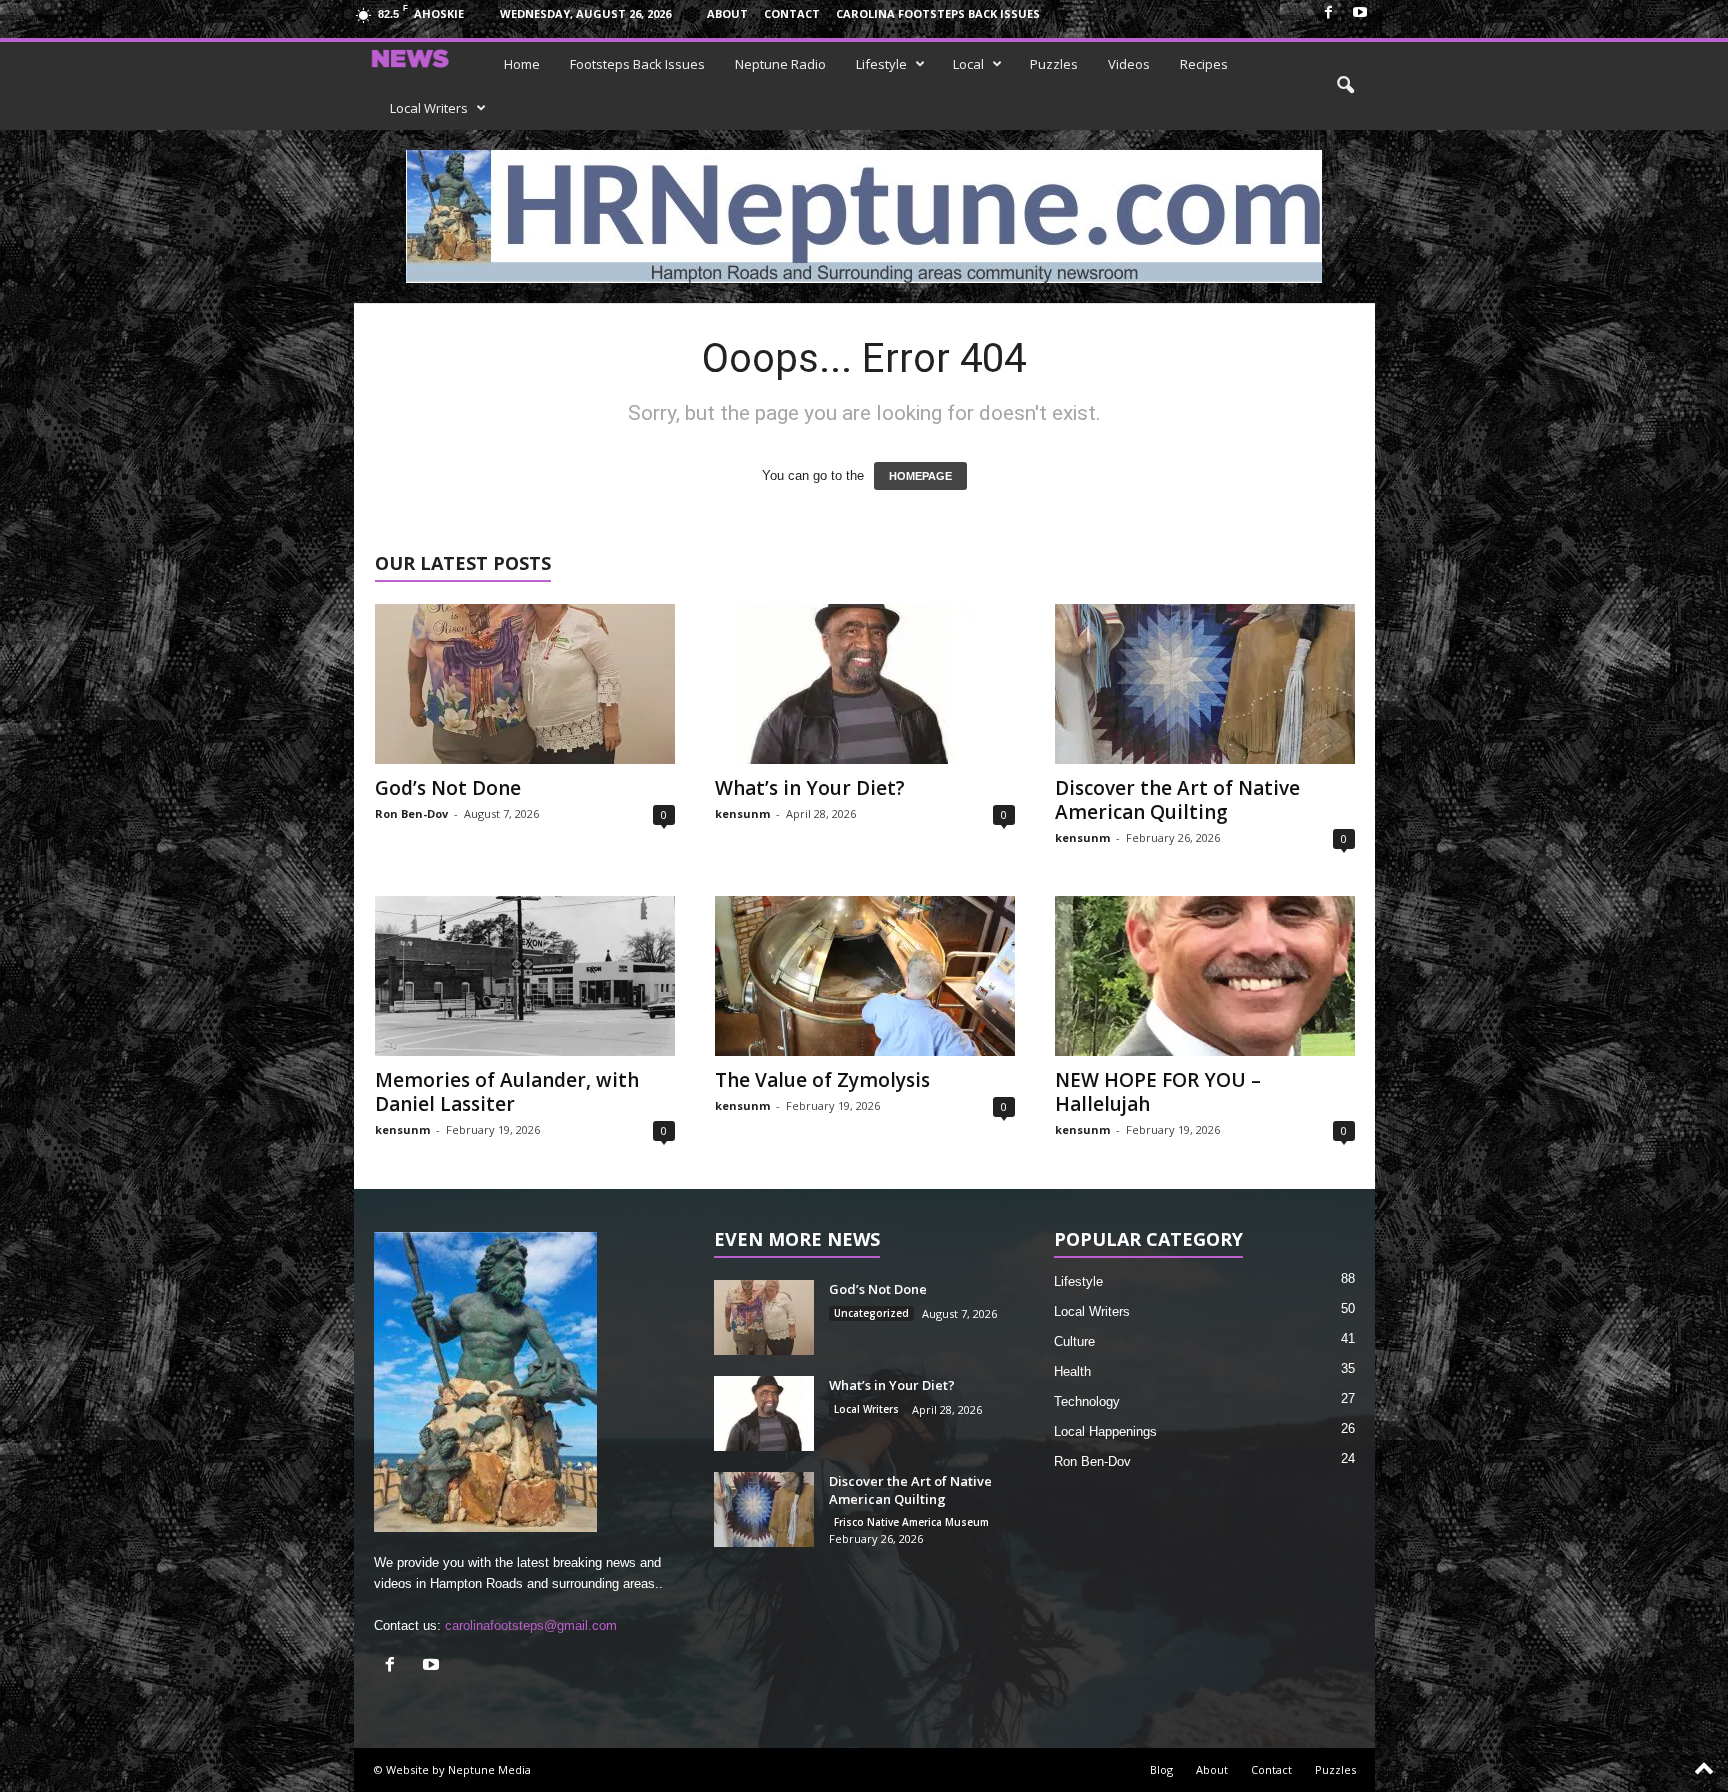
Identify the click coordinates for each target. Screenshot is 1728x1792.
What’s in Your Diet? (810, 788)
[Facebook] (1329, 13)
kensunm (742, 813)
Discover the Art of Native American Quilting (1177, 800)
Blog (1161, 1769)
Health (1072, 1371)
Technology (1087, 1401)
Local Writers (429, 108)
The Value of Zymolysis (822, 1080)
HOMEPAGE (920, 476)
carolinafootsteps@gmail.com (531, 1625)
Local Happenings (1105, 1431)
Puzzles (1054, 64)
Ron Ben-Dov (411, 813)
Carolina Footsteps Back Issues (938, 13)
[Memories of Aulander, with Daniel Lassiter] (525, 976)
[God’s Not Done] (525, 684)
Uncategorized (871, 1313)
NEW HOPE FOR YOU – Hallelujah (1158, 1092)
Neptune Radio (780, 64)
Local (968, 64)
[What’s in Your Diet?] (865, 684)
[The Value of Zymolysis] (865, 976)
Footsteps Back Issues (637, 64)
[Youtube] (1360, 13)
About (727, 13)
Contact (792, 13)
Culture (1074, 1341)
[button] (1345, 86)
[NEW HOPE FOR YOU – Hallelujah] (1205, 976)
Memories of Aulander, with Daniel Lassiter (507, 1092)
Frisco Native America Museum (911, 1522)
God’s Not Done (448, 788)
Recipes (1204, 64)
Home (522, 64)
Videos (1129, 64)
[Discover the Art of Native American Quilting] (1205, 684)
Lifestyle (881, 64)
